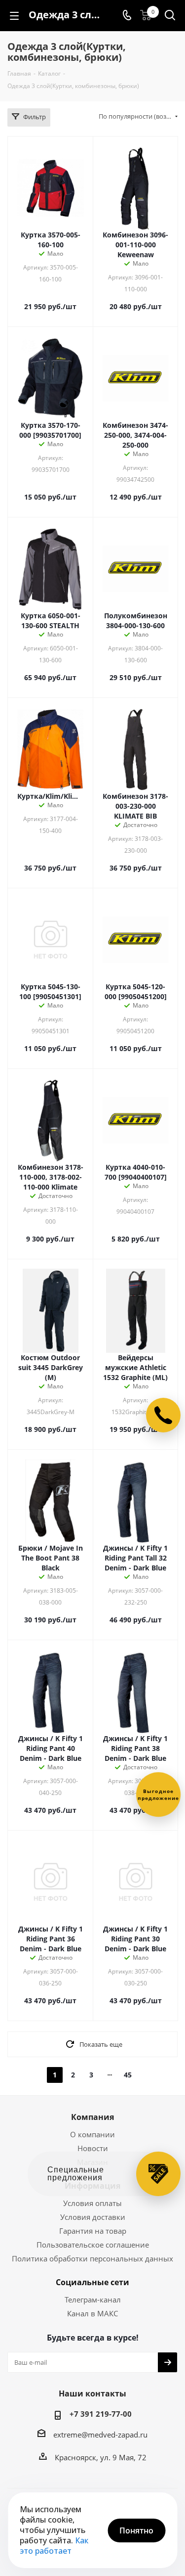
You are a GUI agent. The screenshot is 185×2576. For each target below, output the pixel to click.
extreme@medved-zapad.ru (100, 2435)
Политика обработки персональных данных (92, 2258)
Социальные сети (92, 2282)
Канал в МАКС (92, 2313)
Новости (93, 2148)
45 (128, 2075)
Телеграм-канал (93, 2300)
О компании (92, 2134)
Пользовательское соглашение (93, 2245)
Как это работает (54, 2546)
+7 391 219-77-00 (101, 2414)
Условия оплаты (92, 2203)
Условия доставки (93, 2217)
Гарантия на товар (93, 2231)
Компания (92, 2117)
